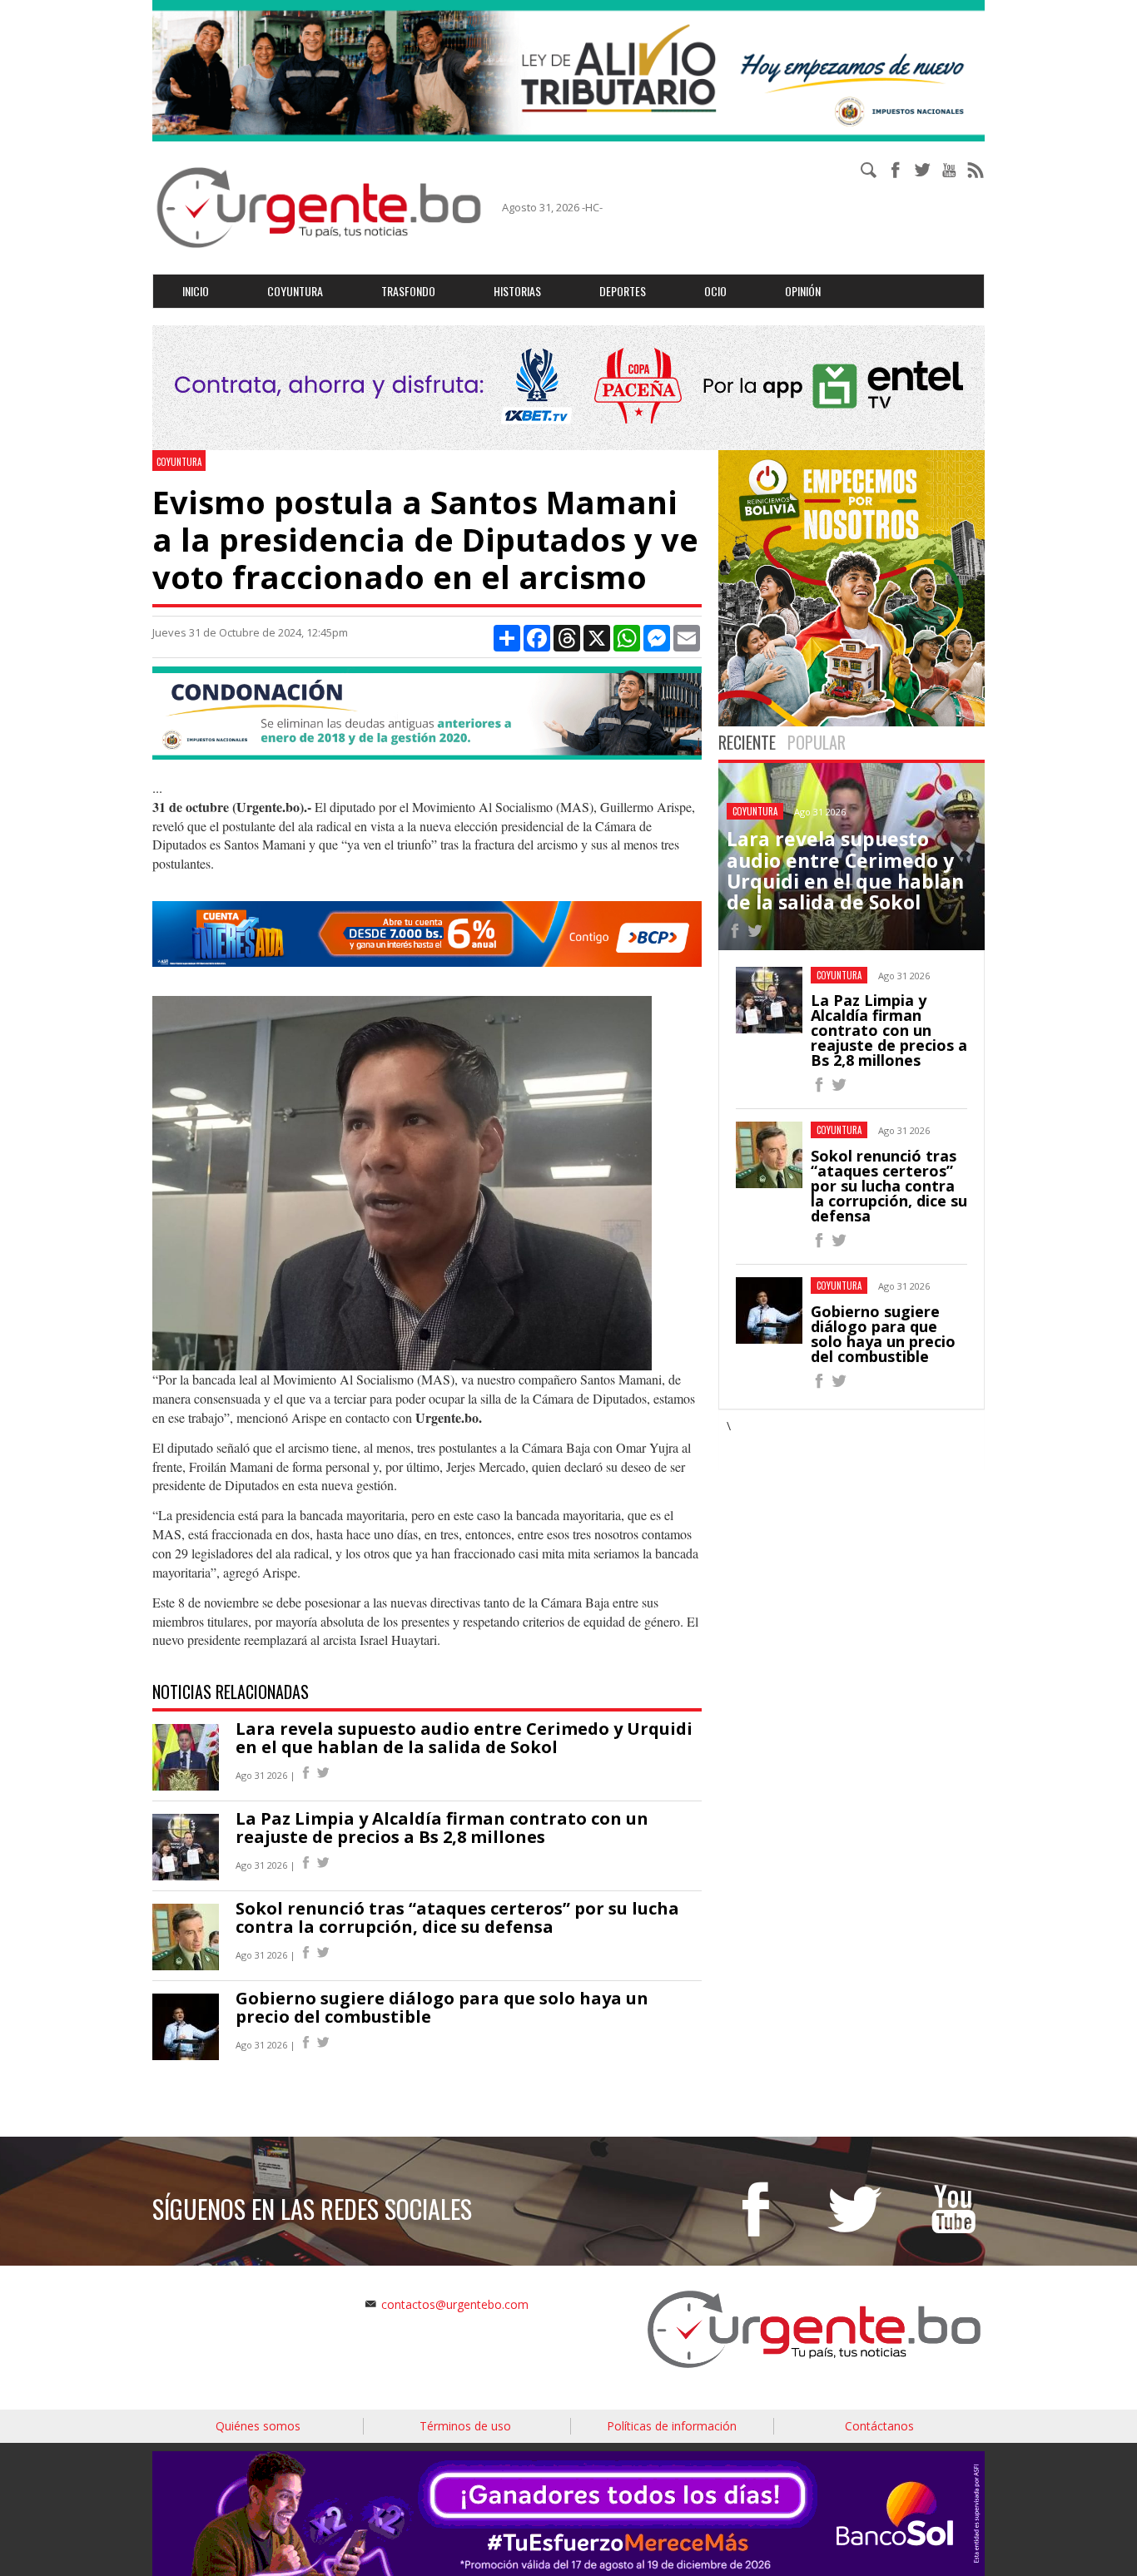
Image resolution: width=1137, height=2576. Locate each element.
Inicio (196, 291)
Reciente (747, 742)
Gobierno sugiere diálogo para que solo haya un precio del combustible (442, 2007)
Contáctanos (879, 2426)
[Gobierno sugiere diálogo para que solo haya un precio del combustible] (819, 1383)
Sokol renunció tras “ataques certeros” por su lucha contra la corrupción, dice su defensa (457, 1917)
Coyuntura (295, 291)
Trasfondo (408, 291)
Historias (517, 291)
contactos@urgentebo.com (455, 2304)
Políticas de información (672, 2426)
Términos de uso (465, 2426)
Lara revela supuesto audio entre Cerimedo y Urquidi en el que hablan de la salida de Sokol (464, 1738)
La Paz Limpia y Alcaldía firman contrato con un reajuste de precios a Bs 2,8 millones (442, 1828)
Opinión (803, 291)
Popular (817, 742)
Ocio (715, 291)
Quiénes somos (258, 2426)
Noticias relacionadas (231, 1692)
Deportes (623, 291)
